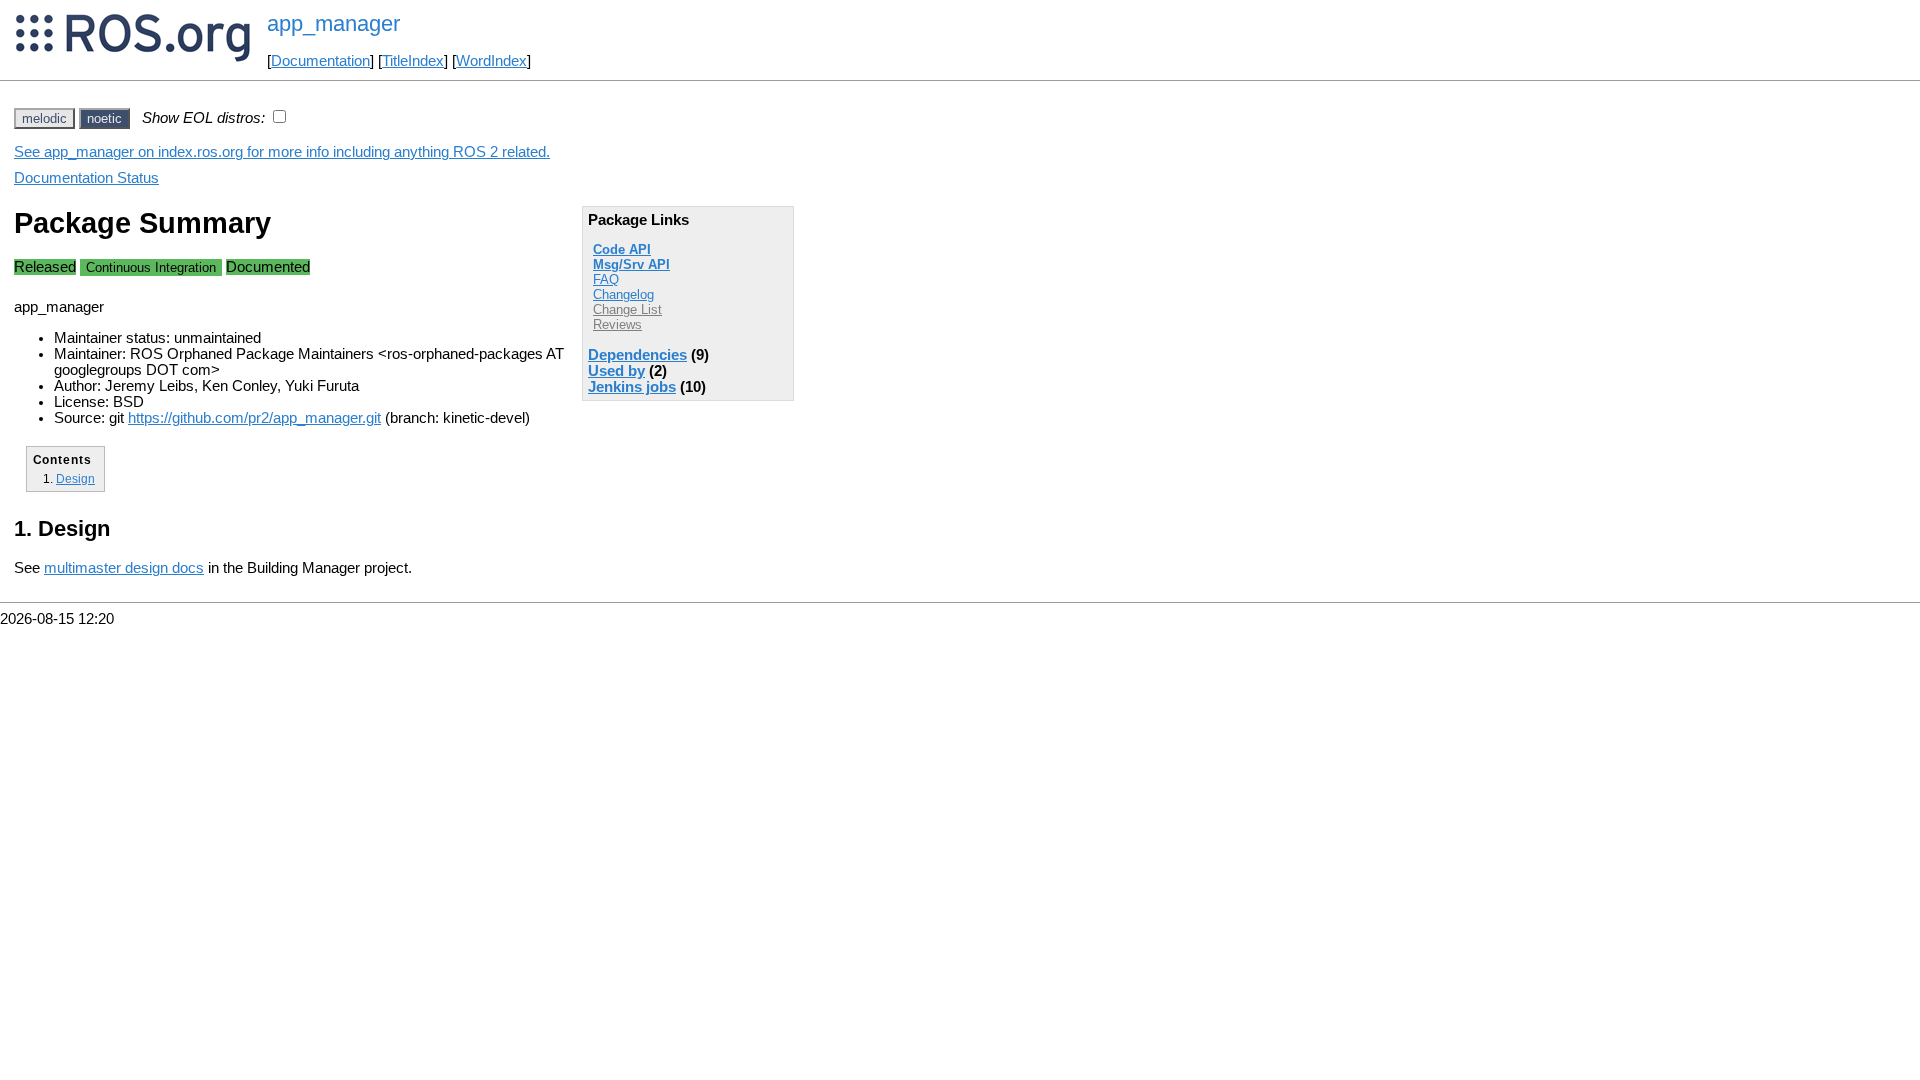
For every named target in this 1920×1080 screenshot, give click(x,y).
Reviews (617, 324)
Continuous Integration (151, 267)
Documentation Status (86, 178)
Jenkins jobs (632, 387)
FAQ (606, 279)
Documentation (320, 61)
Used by (616, 371)
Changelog (623, 294)
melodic (44, 118)
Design (75, 478)
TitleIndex (413, 61)
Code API (622, 249)
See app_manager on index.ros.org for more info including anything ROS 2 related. (282, 152)
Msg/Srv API (631, 264)
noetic (104, 118)
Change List (627, 309)
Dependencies (637, 355)
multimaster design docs (124, 568)
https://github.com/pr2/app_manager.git (254, 418)
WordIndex (491, 61)
